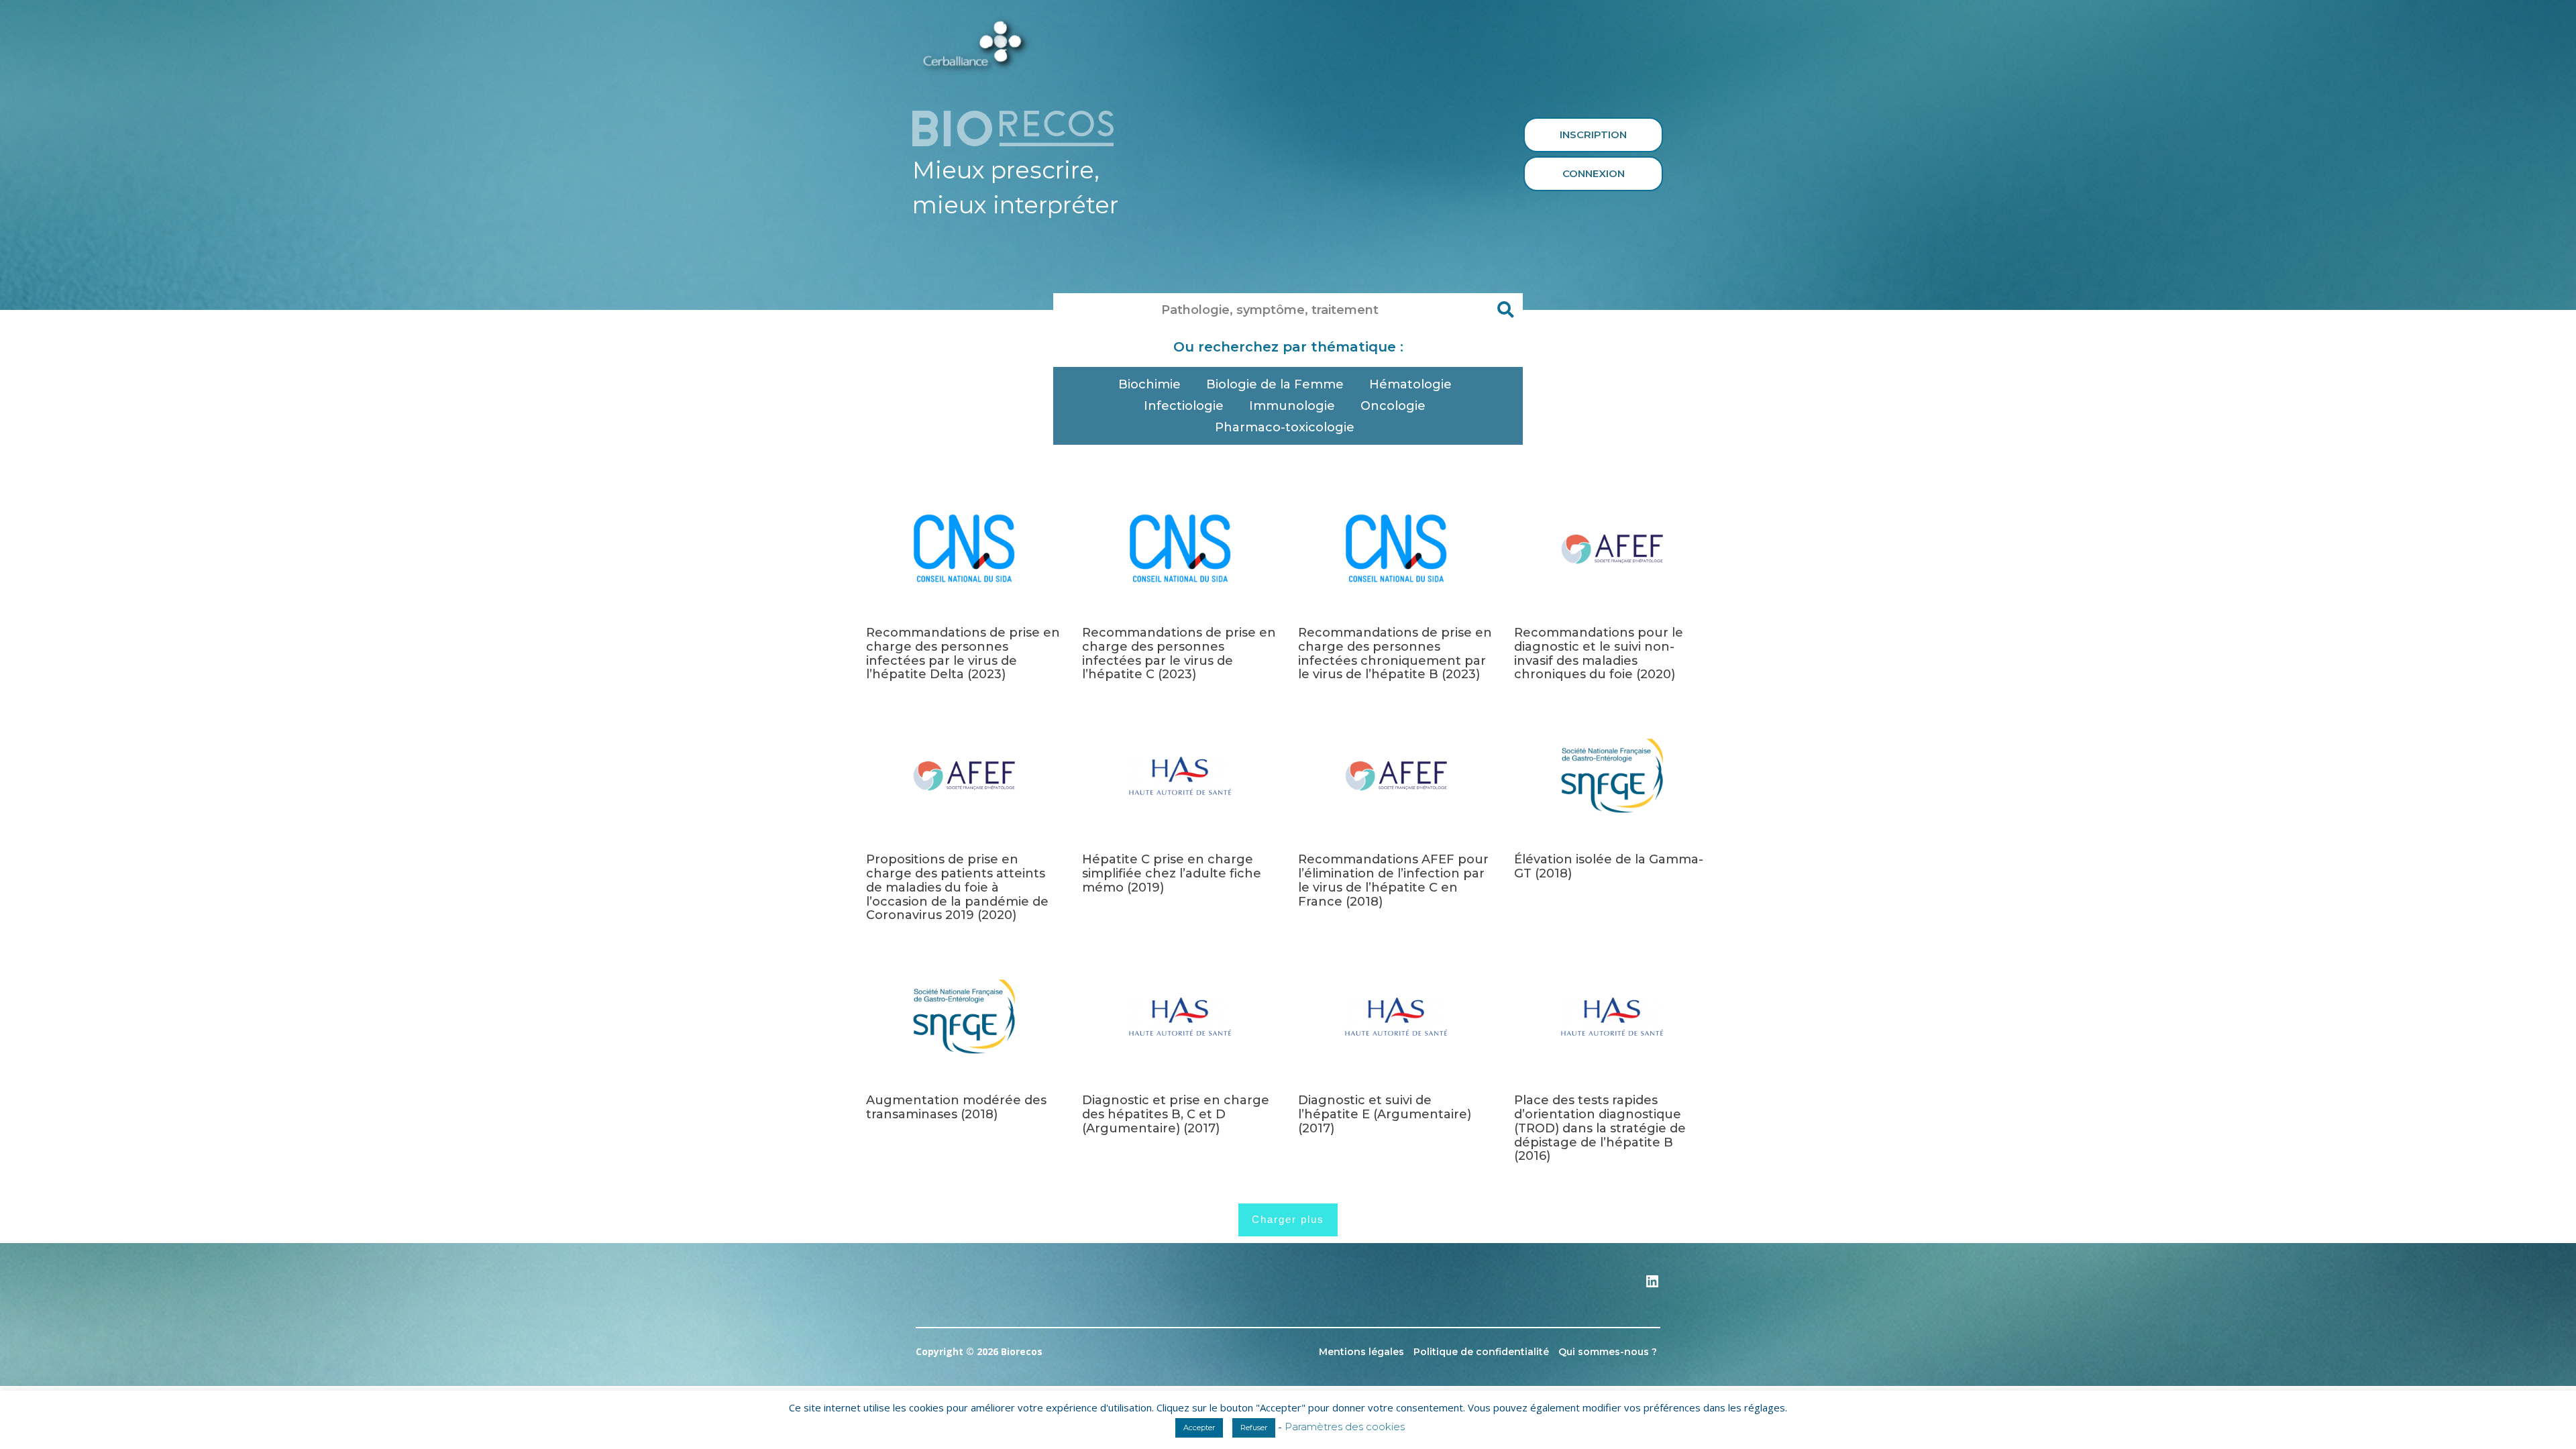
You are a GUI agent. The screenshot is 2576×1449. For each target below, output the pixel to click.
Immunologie (1292, 406)
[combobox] (1271, 310)
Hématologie (1410, 384)
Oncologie (1393, 406)
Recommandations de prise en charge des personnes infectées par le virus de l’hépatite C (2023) (1179, 653)
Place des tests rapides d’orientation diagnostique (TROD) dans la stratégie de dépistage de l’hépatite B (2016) (1600, 1128)
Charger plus (1288, 1219)
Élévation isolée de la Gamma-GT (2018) (1609, 866)
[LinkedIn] (1652, 1286)
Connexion (1594, 173)
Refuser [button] (1254, 1428)
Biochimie (1149, 384)
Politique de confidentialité (1481, 1352)
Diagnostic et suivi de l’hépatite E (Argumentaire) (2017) (1385, 1114)
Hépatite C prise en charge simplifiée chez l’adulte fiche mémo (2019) (1172, 873)
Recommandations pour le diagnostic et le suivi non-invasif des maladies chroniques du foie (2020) (1599, 653)
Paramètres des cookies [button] (1345, 1427)
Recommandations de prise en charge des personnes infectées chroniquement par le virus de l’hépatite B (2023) (1395, 653)
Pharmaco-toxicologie (1285, 427)
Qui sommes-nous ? (1608, 1352)
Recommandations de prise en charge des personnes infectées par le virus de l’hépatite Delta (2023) (963, 653)
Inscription (1593, 135)
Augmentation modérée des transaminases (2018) (956, 1107)
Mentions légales (1361, 1352)
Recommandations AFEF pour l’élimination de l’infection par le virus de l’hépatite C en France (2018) (1393, 880)
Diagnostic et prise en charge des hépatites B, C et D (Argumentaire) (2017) (1176, 1114)
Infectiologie (1184, 406)
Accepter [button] (1199, 1428)
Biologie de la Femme (1275, 384)
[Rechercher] (1506, 310)
